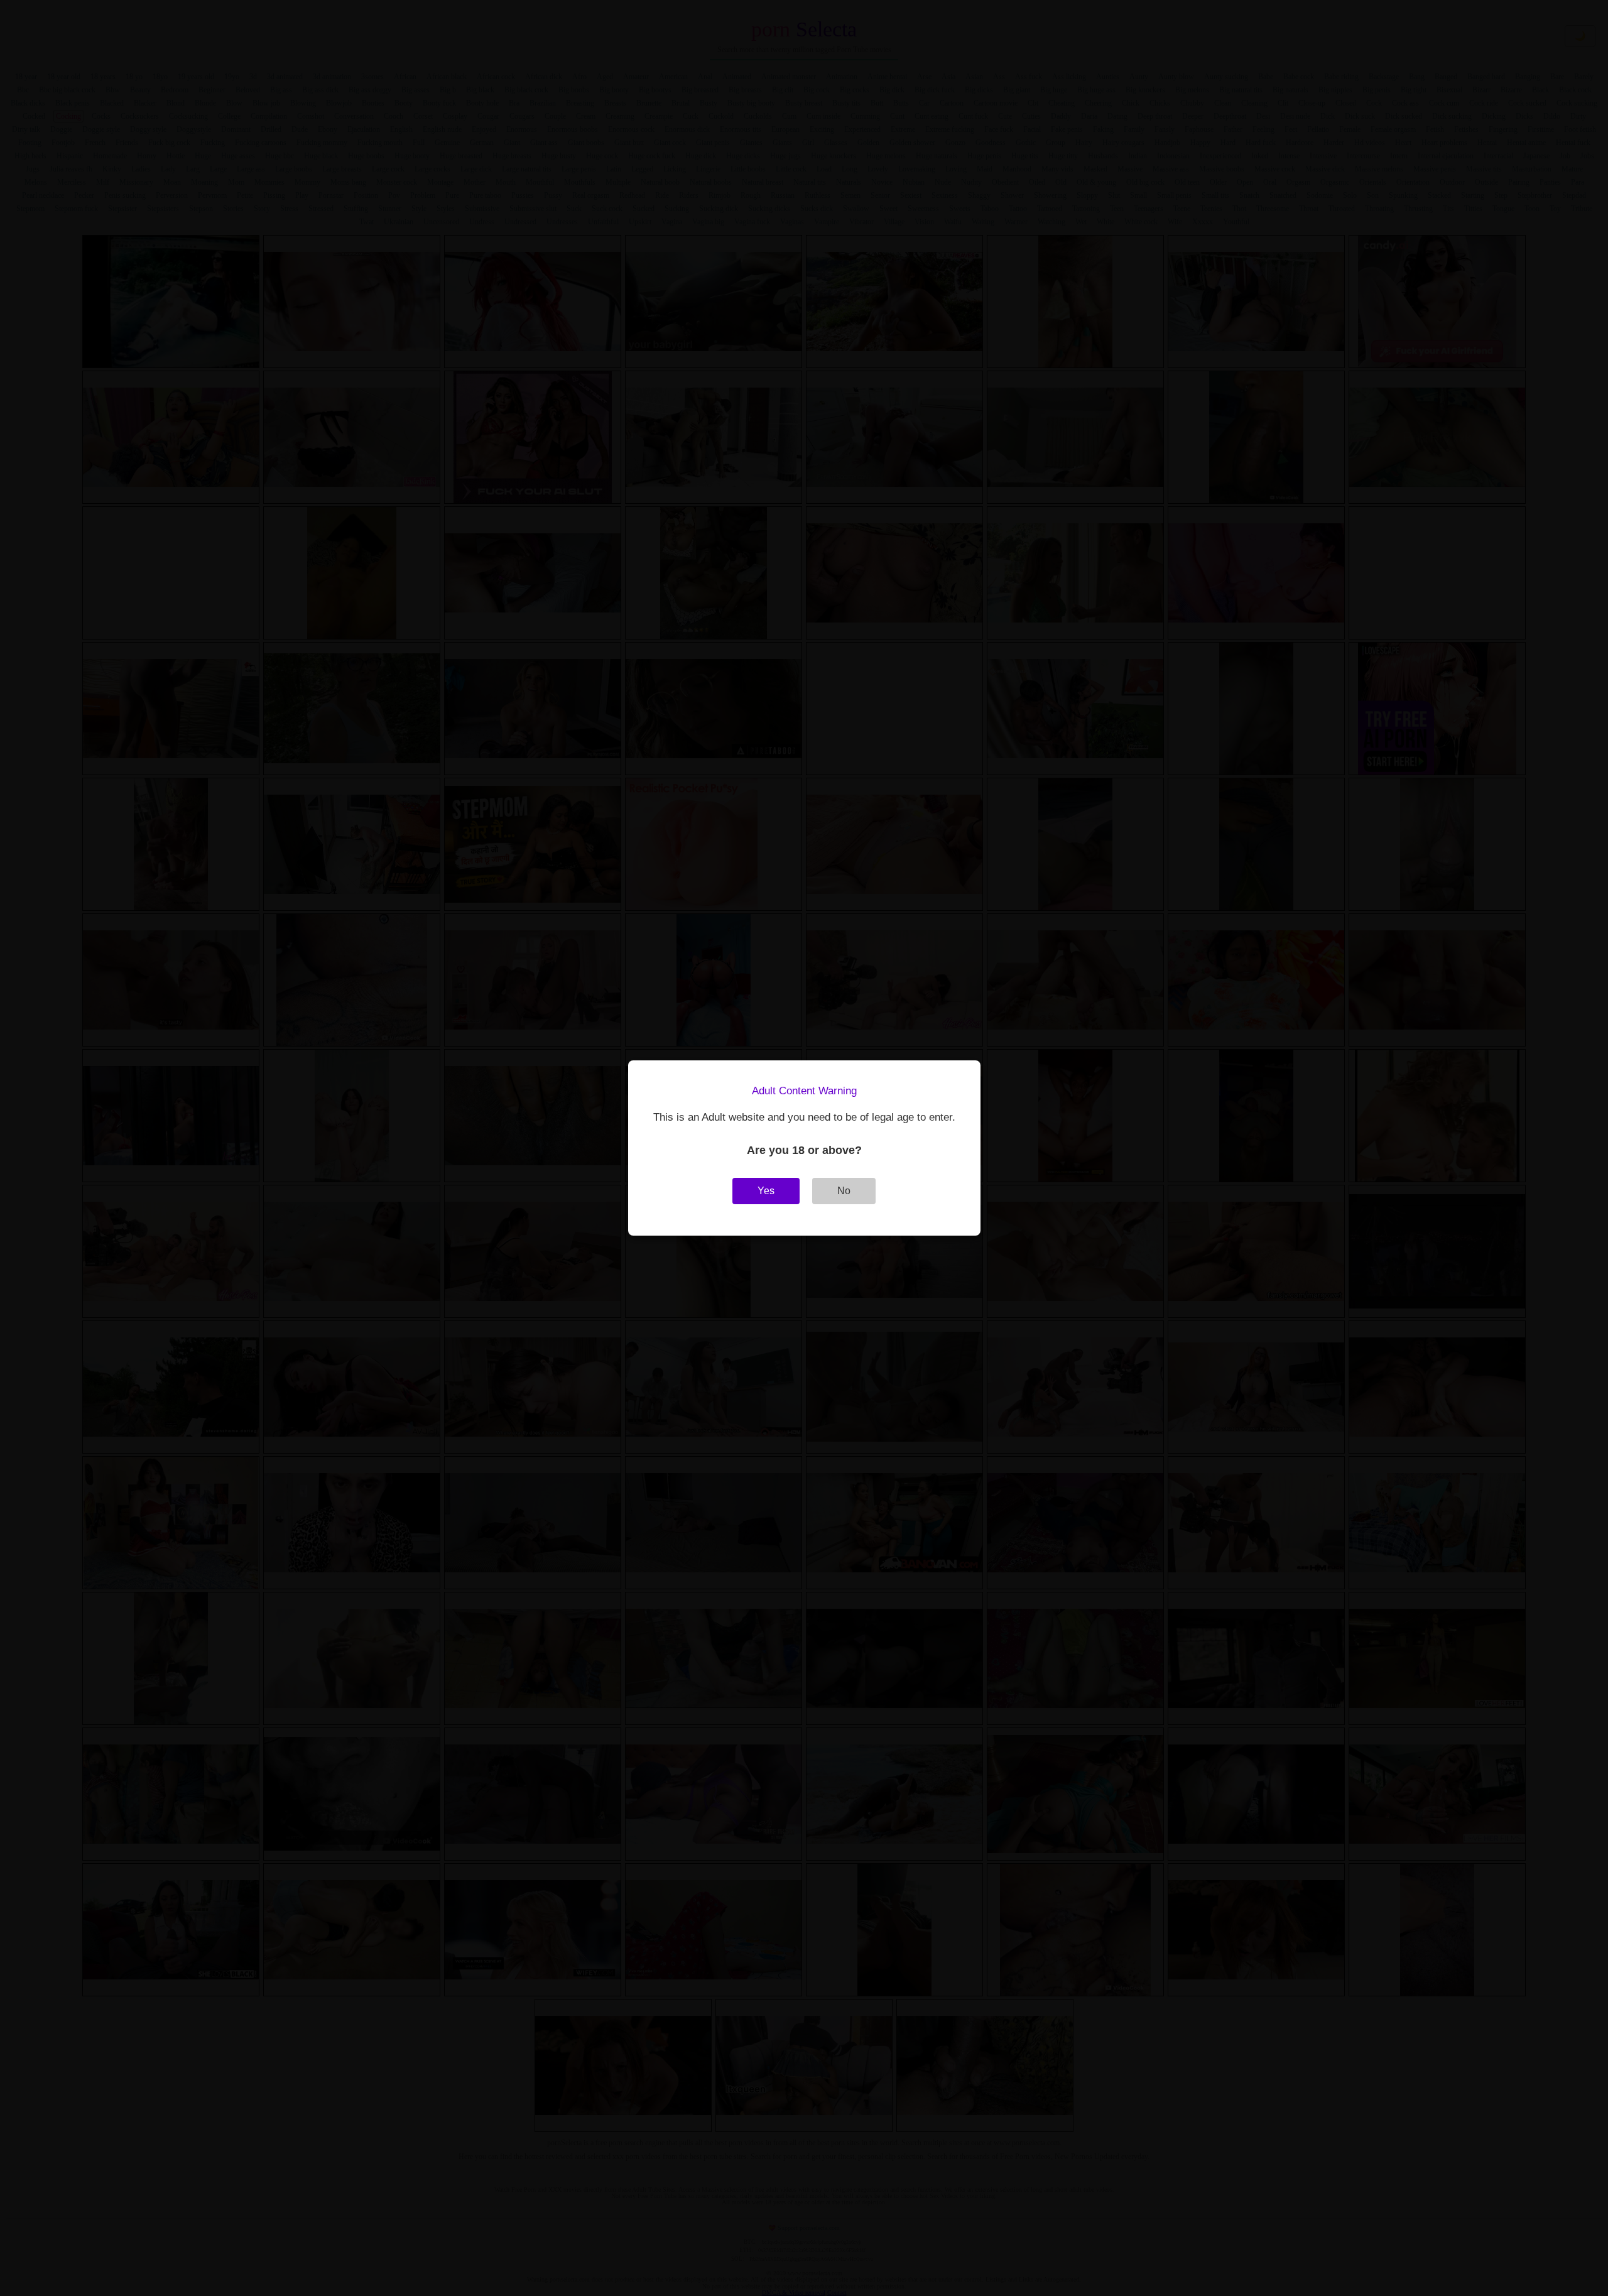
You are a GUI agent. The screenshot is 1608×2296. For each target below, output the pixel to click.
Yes (766, 1191)
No (844, 1191)
